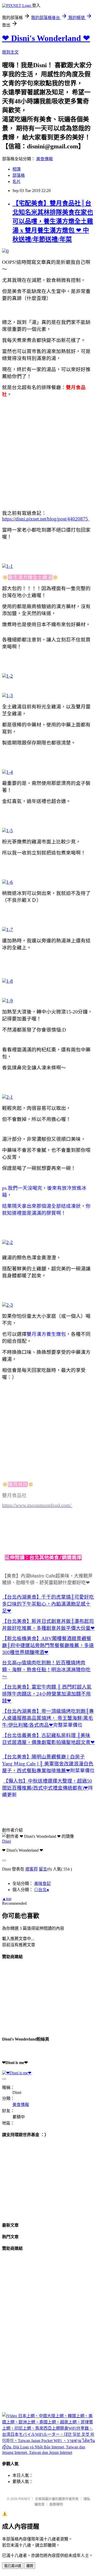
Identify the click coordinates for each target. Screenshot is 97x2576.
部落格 (19, 175)
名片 (17, 182)
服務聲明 (56, 2504)
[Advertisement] (48, 450)
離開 (30, 2566)
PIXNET (24, 2499)
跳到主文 (10, 52)
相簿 (17, 169)
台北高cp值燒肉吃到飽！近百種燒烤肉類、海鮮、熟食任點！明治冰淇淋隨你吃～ (46, 1670)
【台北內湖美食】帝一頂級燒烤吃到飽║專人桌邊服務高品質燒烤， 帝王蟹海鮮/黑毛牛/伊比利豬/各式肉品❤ (48, 1718)
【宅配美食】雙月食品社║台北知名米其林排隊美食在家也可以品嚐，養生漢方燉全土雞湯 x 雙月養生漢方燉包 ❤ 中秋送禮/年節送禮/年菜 (53, 221)
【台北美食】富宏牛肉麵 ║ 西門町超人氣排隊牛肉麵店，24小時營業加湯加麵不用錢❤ (47, 1694)
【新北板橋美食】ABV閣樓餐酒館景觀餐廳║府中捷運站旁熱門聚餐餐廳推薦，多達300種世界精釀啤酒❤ (48, 1645)
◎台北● (42, 1890)
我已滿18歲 (13, 2566)
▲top (7, 1899)
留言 (43, 1869)
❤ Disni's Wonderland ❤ (46, 38)
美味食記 (42, 1883)
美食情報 (44, 159)
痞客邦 (32, 1869)
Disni (6, 1841)
